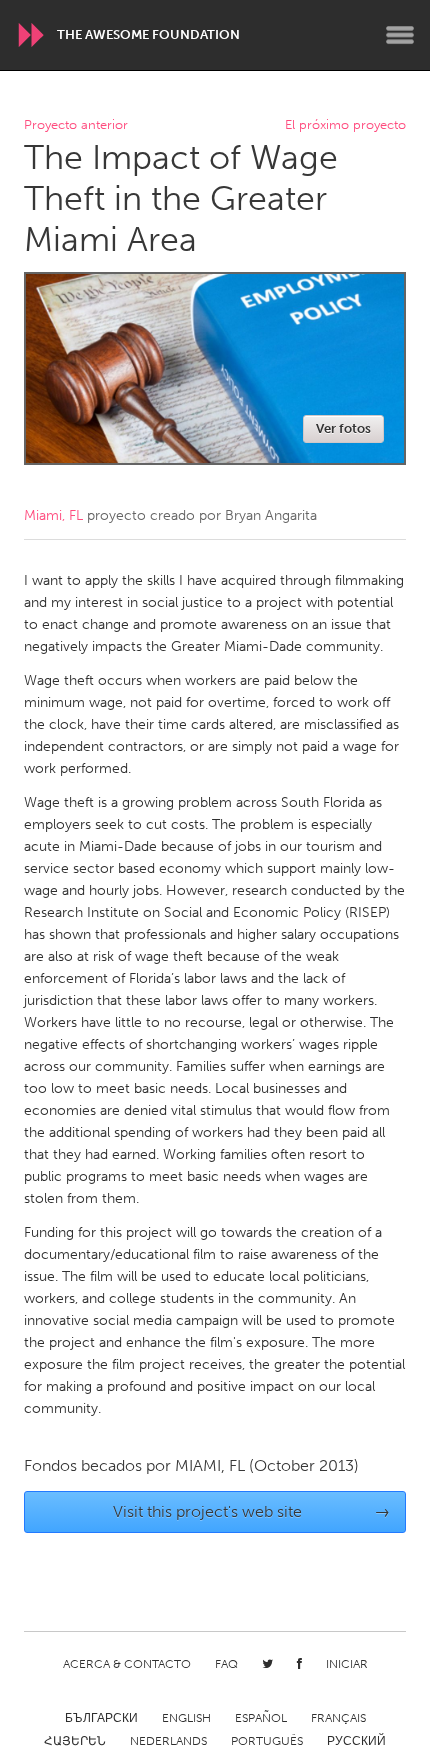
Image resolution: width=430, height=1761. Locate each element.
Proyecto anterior (76, 125)
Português (267, 1741)
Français (338, 1718)
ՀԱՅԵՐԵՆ (75, 1741)
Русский (356, 1741)
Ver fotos (343, 428)
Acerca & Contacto (127, 1664)
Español (261, 1718)
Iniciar (347, 1664)
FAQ (226, 1664)
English (186, 1718)
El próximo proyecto (345, 125)
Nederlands (168, 1741)
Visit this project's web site (252, 1511)
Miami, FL (53, 515)
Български (101, 1718)
